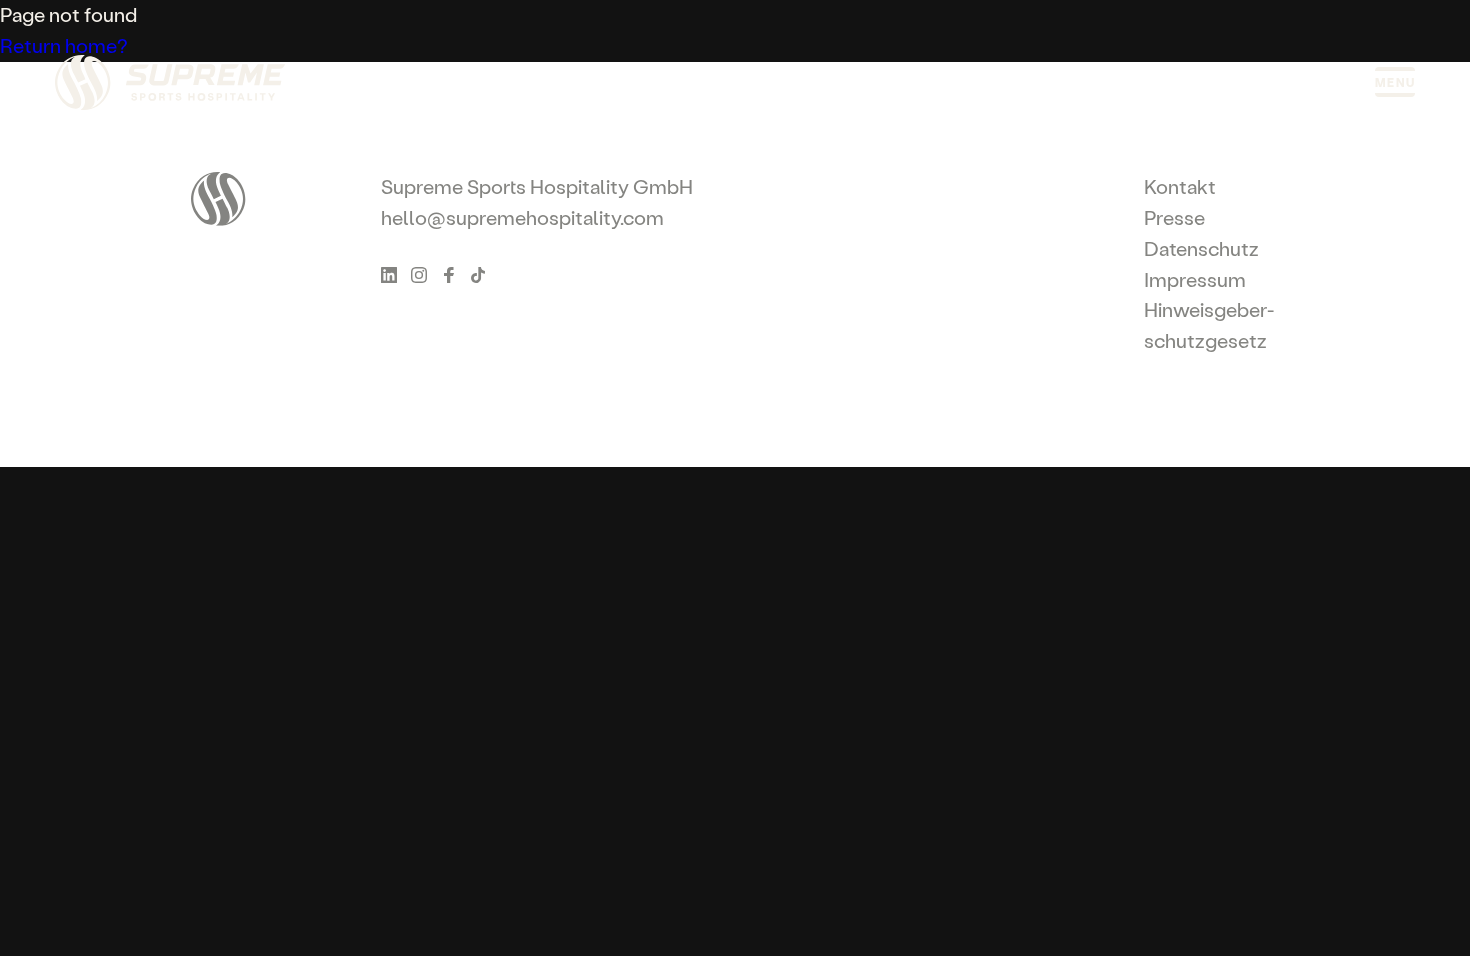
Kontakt (1180, 186)
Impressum (1195, 279)
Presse (1174, 217)
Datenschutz (1201, 248)
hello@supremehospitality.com (522, 217)
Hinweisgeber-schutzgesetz (1209, 325)
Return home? (64, 45)
